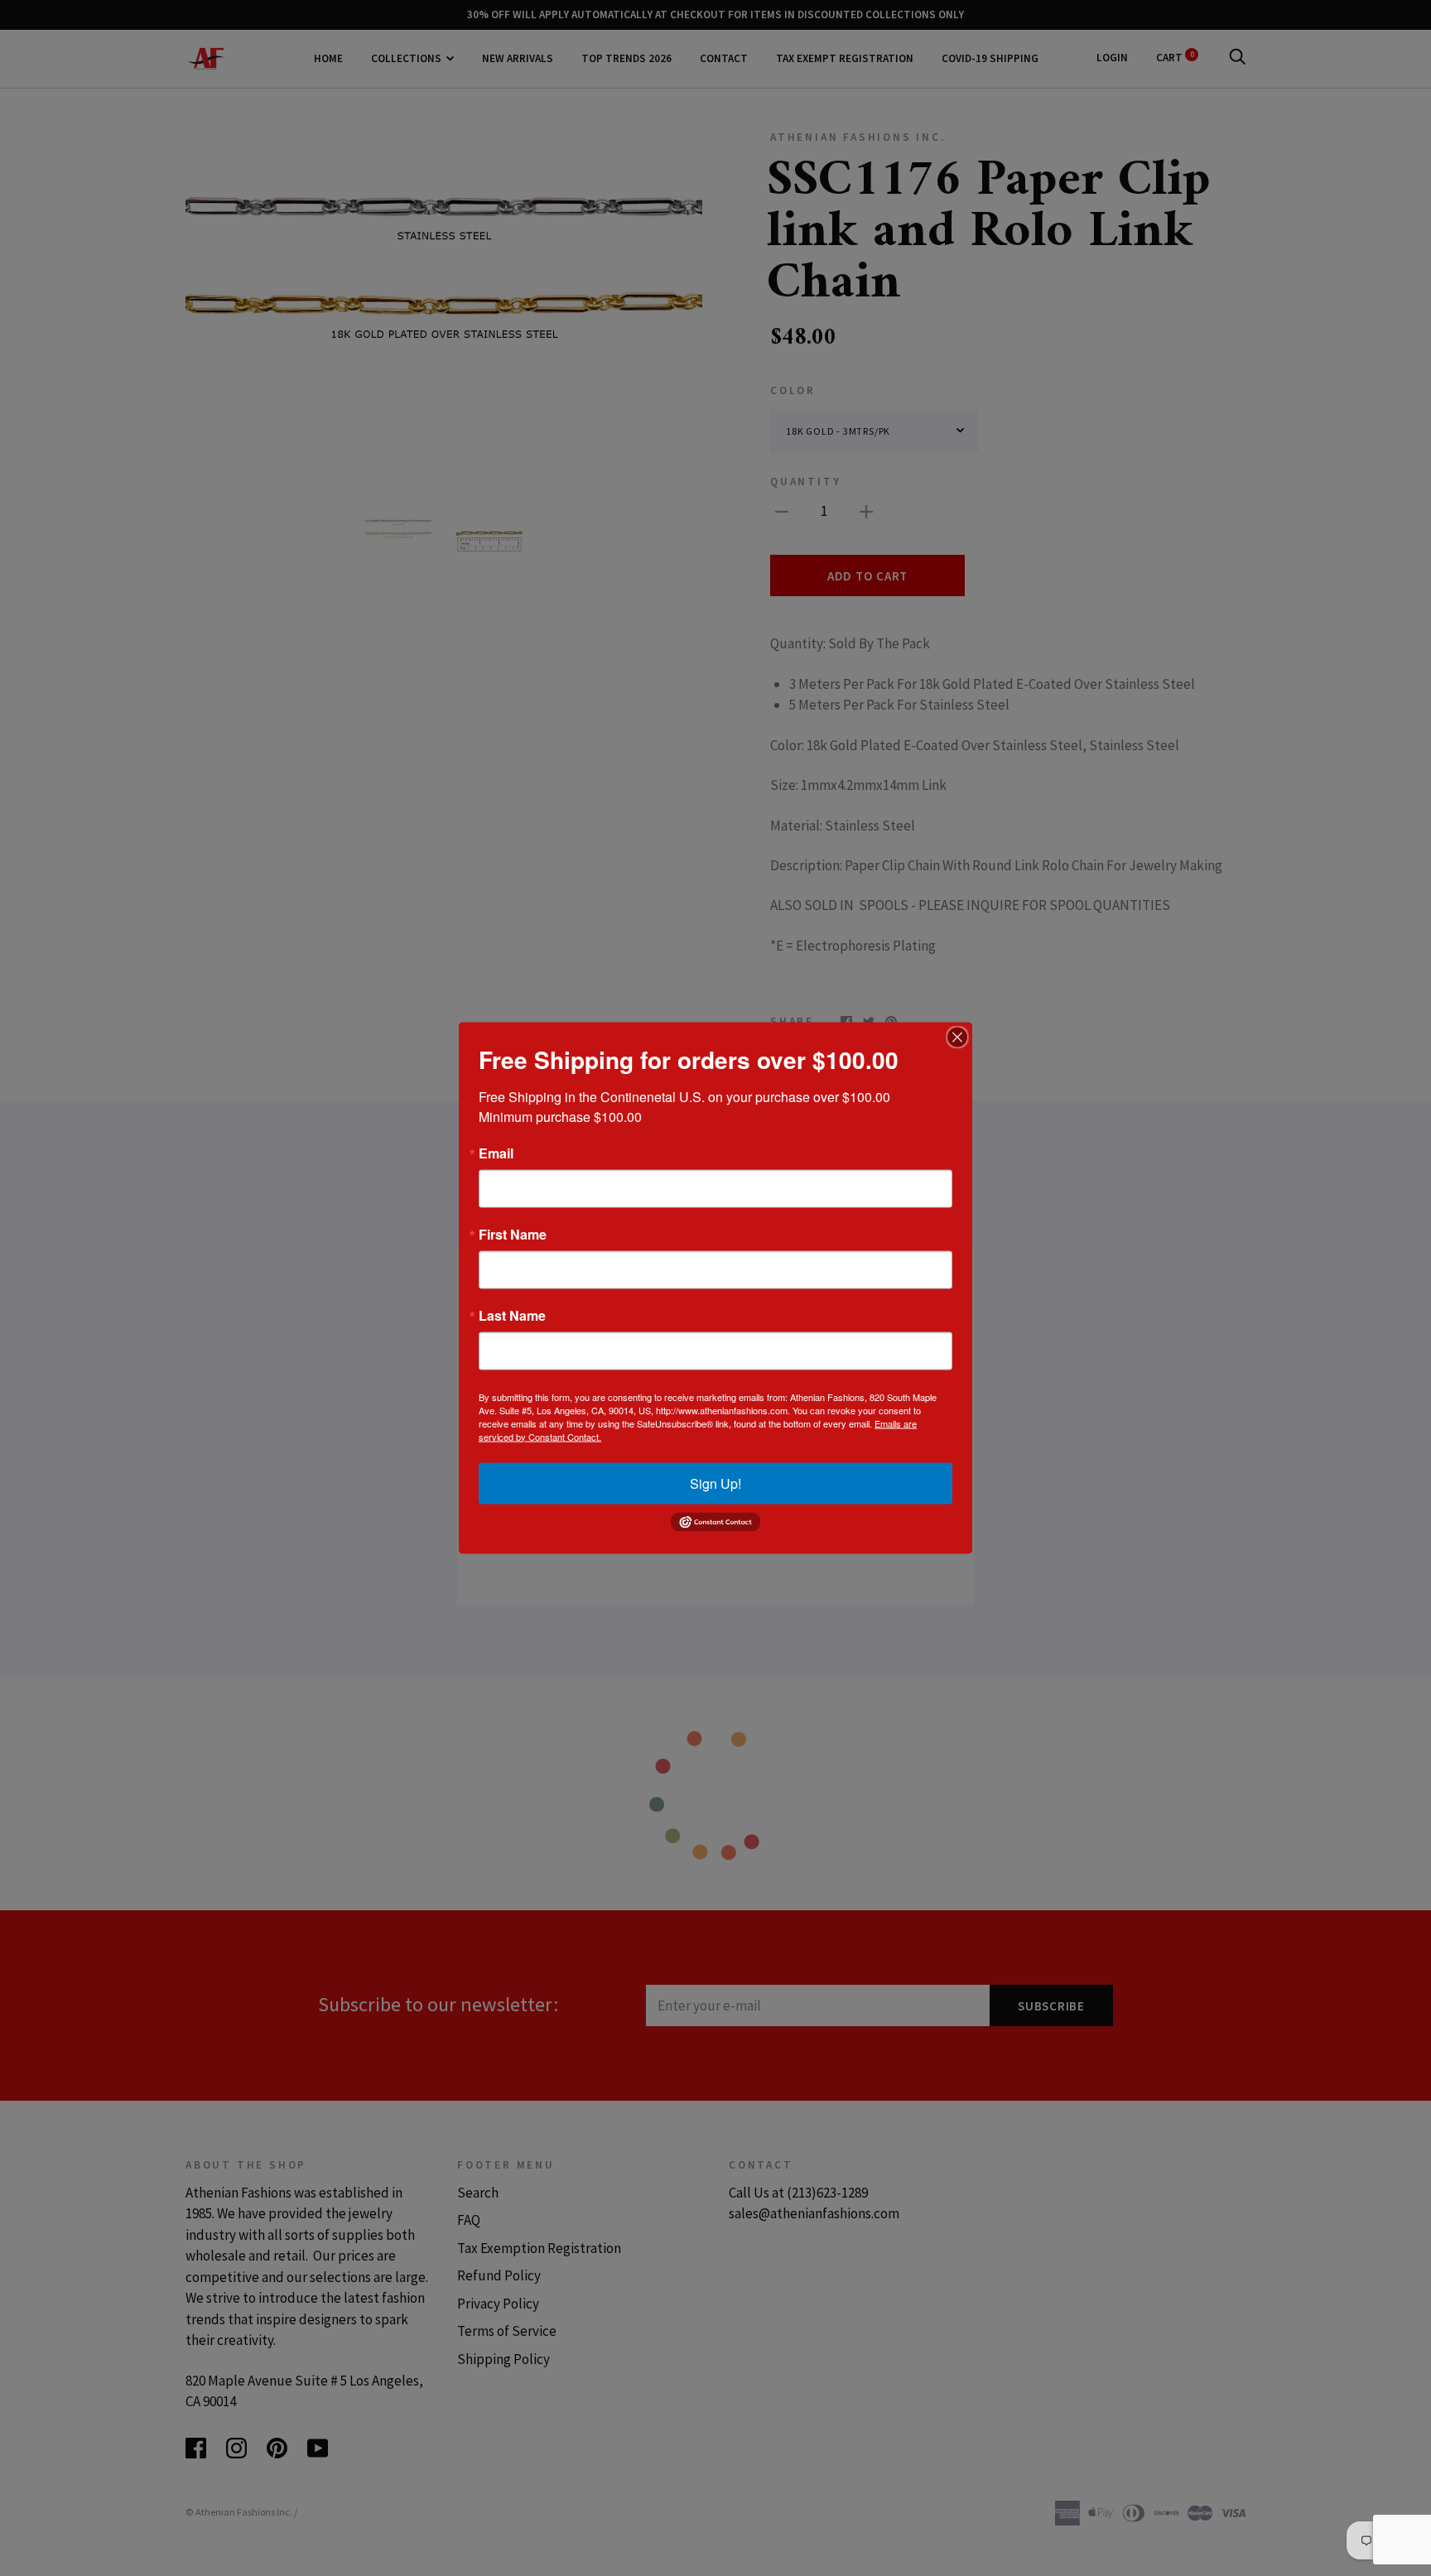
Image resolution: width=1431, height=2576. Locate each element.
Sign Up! (715, 1483)
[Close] (957, 1037)
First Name (513, 1234)
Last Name (512, 1315)
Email (496, 1153)
